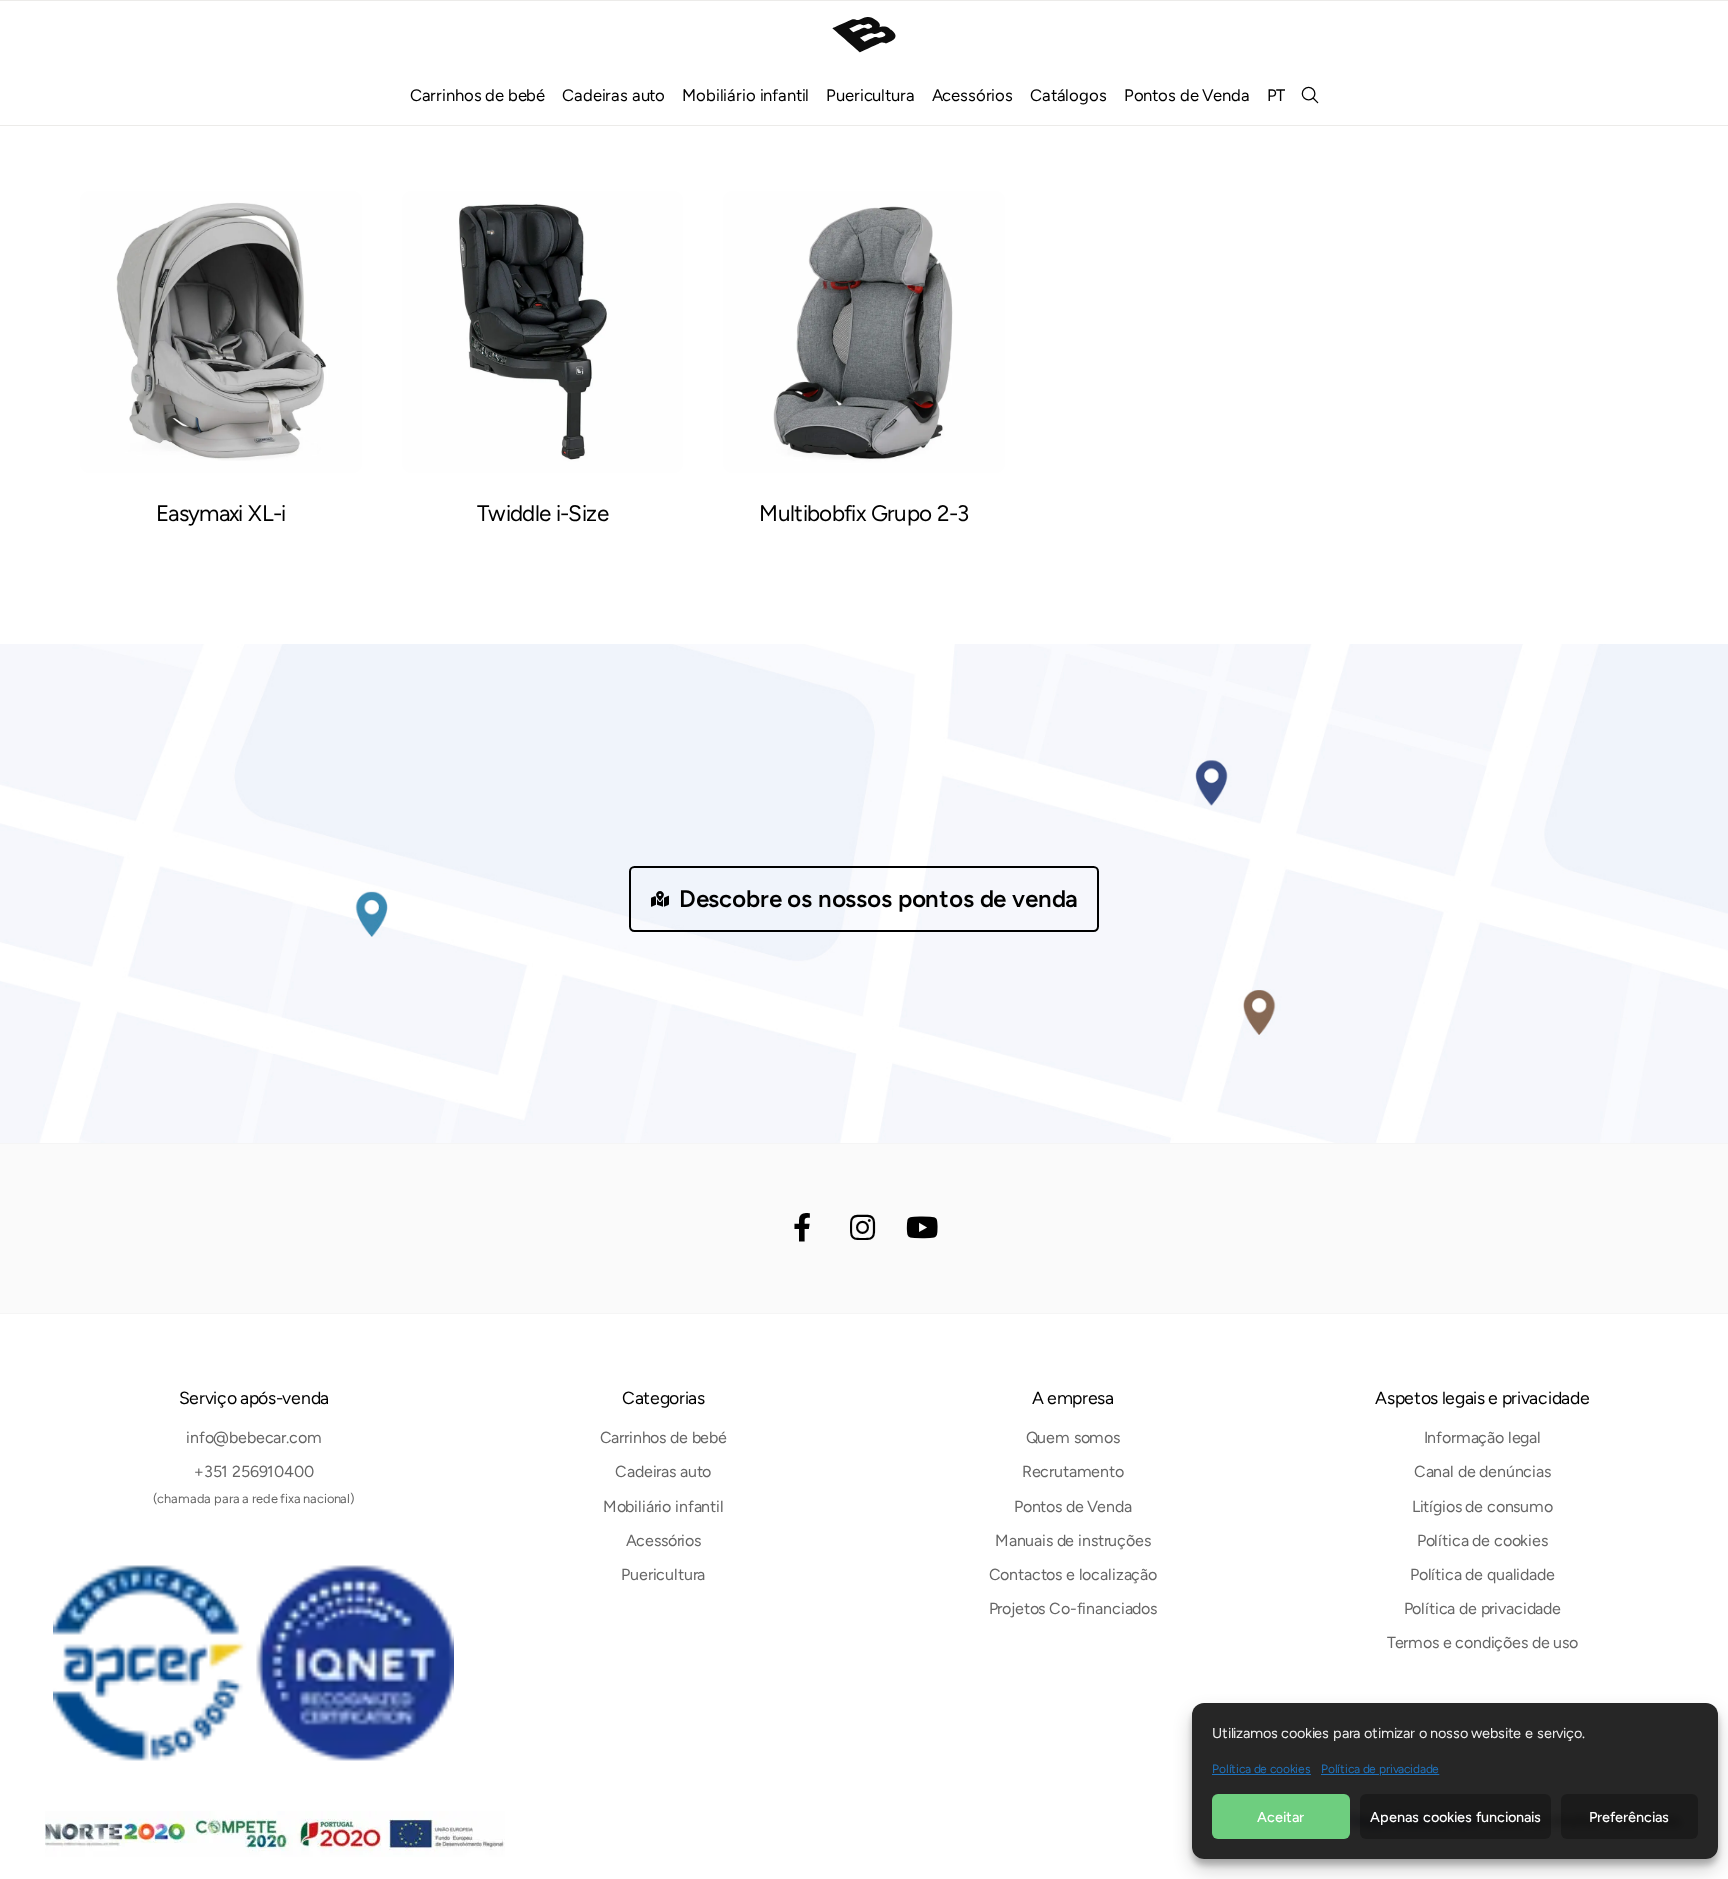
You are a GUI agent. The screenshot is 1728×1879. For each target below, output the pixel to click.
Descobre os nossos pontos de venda (879, 898)
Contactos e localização (1073, 1574)
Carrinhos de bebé (477, 95)
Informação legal (1482, 1437)
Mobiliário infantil (745, 95)
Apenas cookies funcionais (1455, 1817)
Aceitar (1280, 1817)
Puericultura (870, 95)
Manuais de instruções (1073, 1540)
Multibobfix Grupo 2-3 (864, 513)
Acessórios (972, 95)
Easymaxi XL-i (221, 513)
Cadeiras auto (613, 95)
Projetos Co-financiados (1073, 1608)
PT (1276, 95)
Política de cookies (1261, 1769)
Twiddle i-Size (542, 513)
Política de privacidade (1380, 1769)
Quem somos (1073, 1437)
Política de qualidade (1482, 1574)
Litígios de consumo (1482, 1506)
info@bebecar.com (253, 1437)
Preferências (1629, 1817)
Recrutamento (1073, 1471)
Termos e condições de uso (1482, 1642)
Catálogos (1068, 95)
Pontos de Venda (1187, 95)
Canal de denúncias (1482, 1471)
